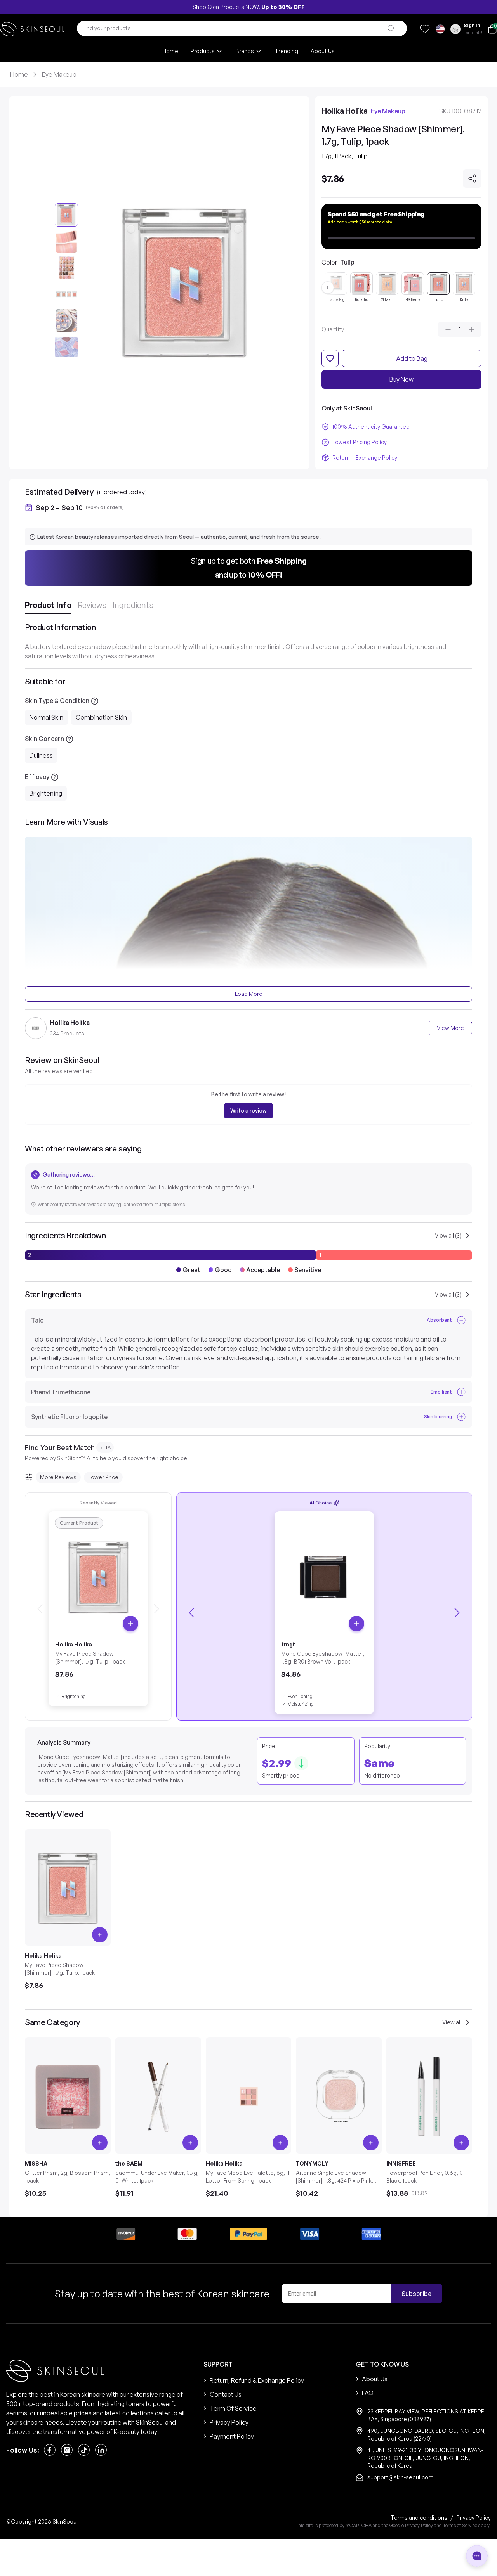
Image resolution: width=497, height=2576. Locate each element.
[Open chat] (477, 2556)
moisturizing (301, 1704)
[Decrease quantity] (448, 329)
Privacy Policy (419, 2525)
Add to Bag (412, 358)
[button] (248, 568)
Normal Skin (46, 717)
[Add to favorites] (330, 358)
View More (450, 1028)
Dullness (41, 755)
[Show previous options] (328, 287)
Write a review (248, 1111)
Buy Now (401, 379)
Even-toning (300, 1696)
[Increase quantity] (471, 329)
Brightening (46, 793)
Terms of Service (460, 2525)
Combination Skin (101, 717)
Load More (249, 994)
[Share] (472, 178)
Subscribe (416, 2294)
